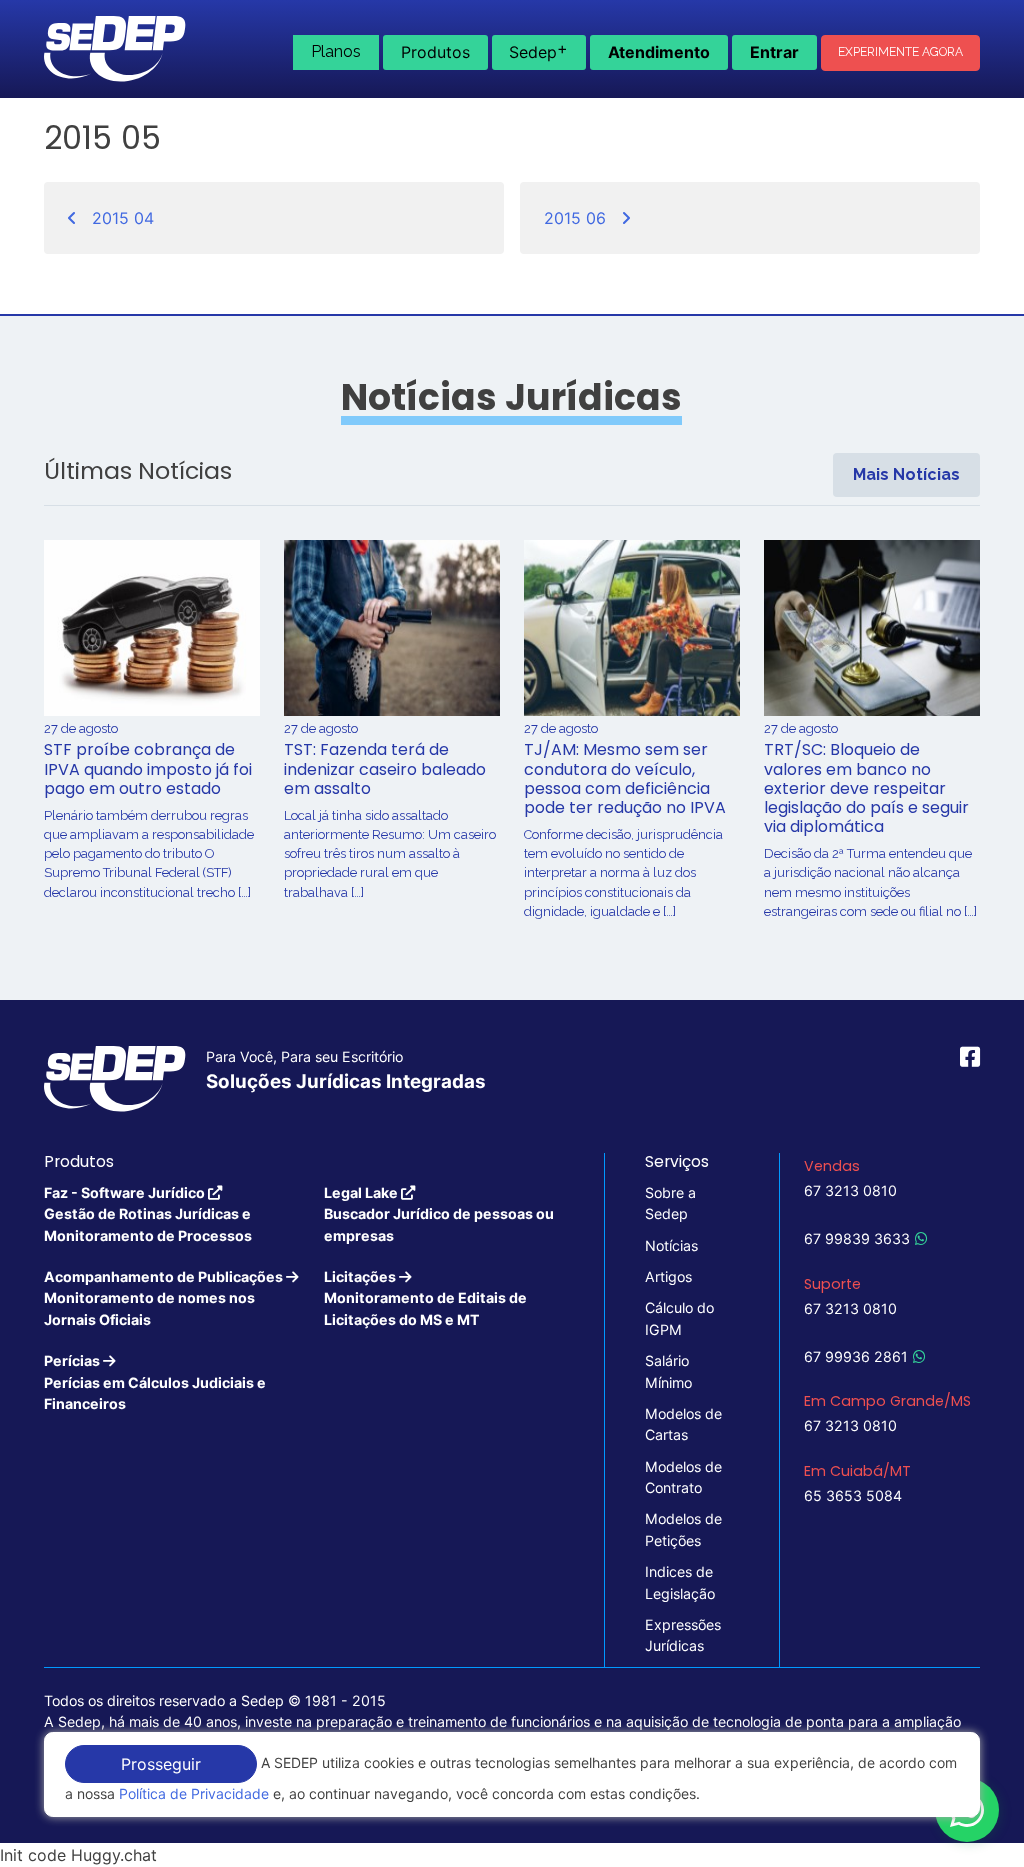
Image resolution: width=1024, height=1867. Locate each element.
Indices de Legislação (680, 1582)
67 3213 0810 (850, 1190)
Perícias (155, 1382)
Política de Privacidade (194, 1793)
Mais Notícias (906, 474)
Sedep (538, 50)
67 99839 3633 (857, 1238)
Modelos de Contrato (683, 1477)
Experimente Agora (900, 52)
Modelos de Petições (683, 1529)
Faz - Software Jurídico (148, 1214)
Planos (336, 51)
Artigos (668, 1276)
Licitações (425, 1298)
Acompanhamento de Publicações (165, 1298)
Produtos (435, 52)
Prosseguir (161, 1764)
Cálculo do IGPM (679, 1318)
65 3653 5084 (853, 1495)
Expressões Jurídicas (683, 1635)
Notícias (671, 1245)
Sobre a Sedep (670, 1203)
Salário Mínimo (668, 1371)
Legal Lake (439, 1214)
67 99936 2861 (856, 1356)
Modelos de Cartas (683, 1424)
